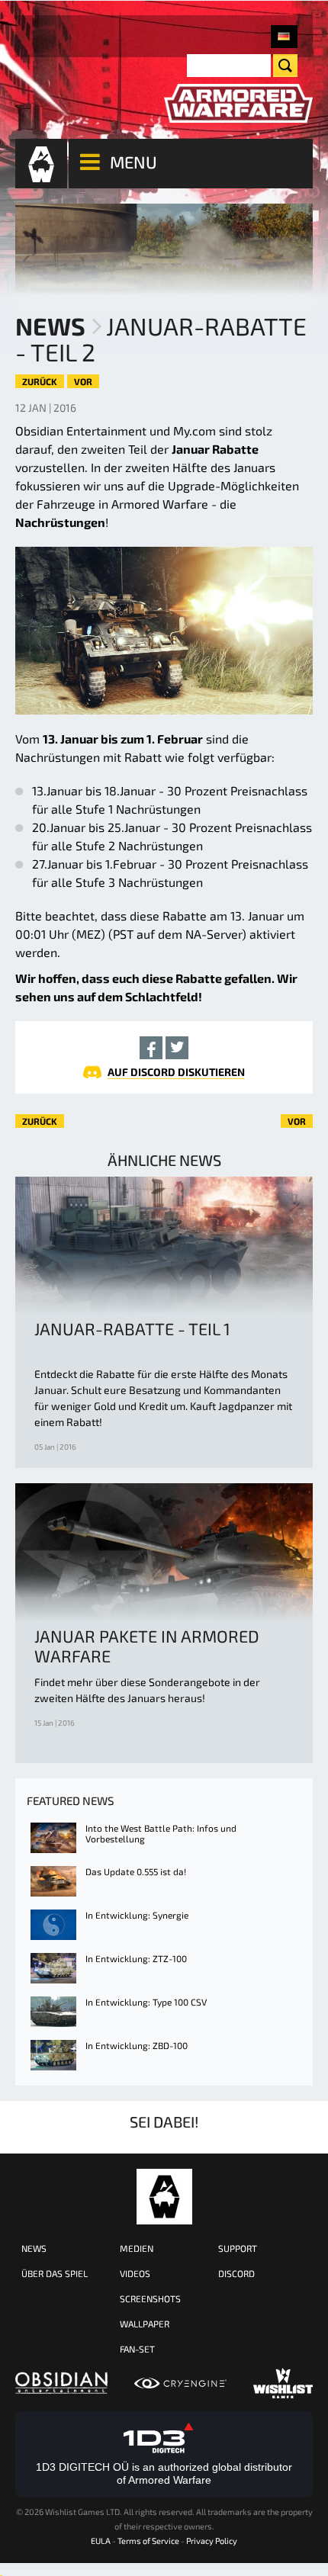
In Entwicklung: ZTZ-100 (136, 1958)
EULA (101, 2541)
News (50, 326)
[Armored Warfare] (238, 104)
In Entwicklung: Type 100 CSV (146, 2002)
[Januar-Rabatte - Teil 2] (284, 37)
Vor (83, 381)
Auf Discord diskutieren (176, 1072)
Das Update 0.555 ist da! (136, 1871)
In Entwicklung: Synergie (137, 1915)
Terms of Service (148, 2541)
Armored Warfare (164, 2197)
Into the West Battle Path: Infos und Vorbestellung (161, 1833)
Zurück (40, 381)
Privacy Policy (212, 2541)
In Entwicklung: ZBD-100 (137, 2045)
